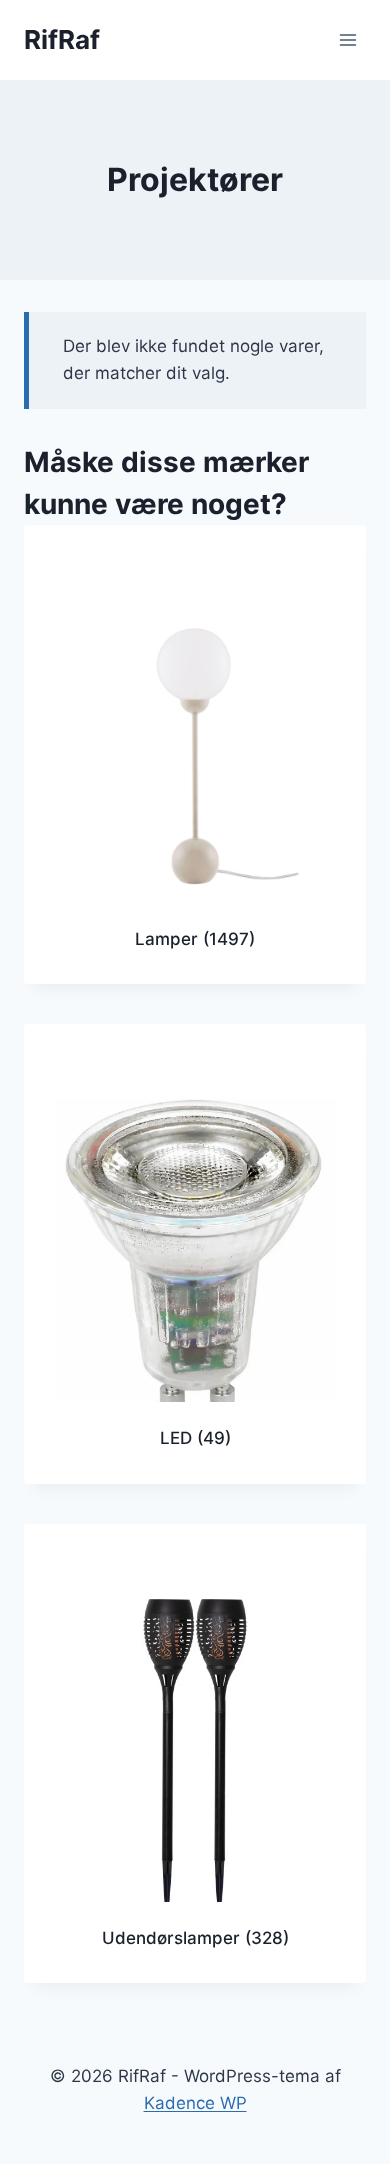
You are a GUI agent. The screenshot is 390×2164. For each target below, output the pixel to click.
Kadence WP (195, 2103)
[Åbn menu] (347, 39)
